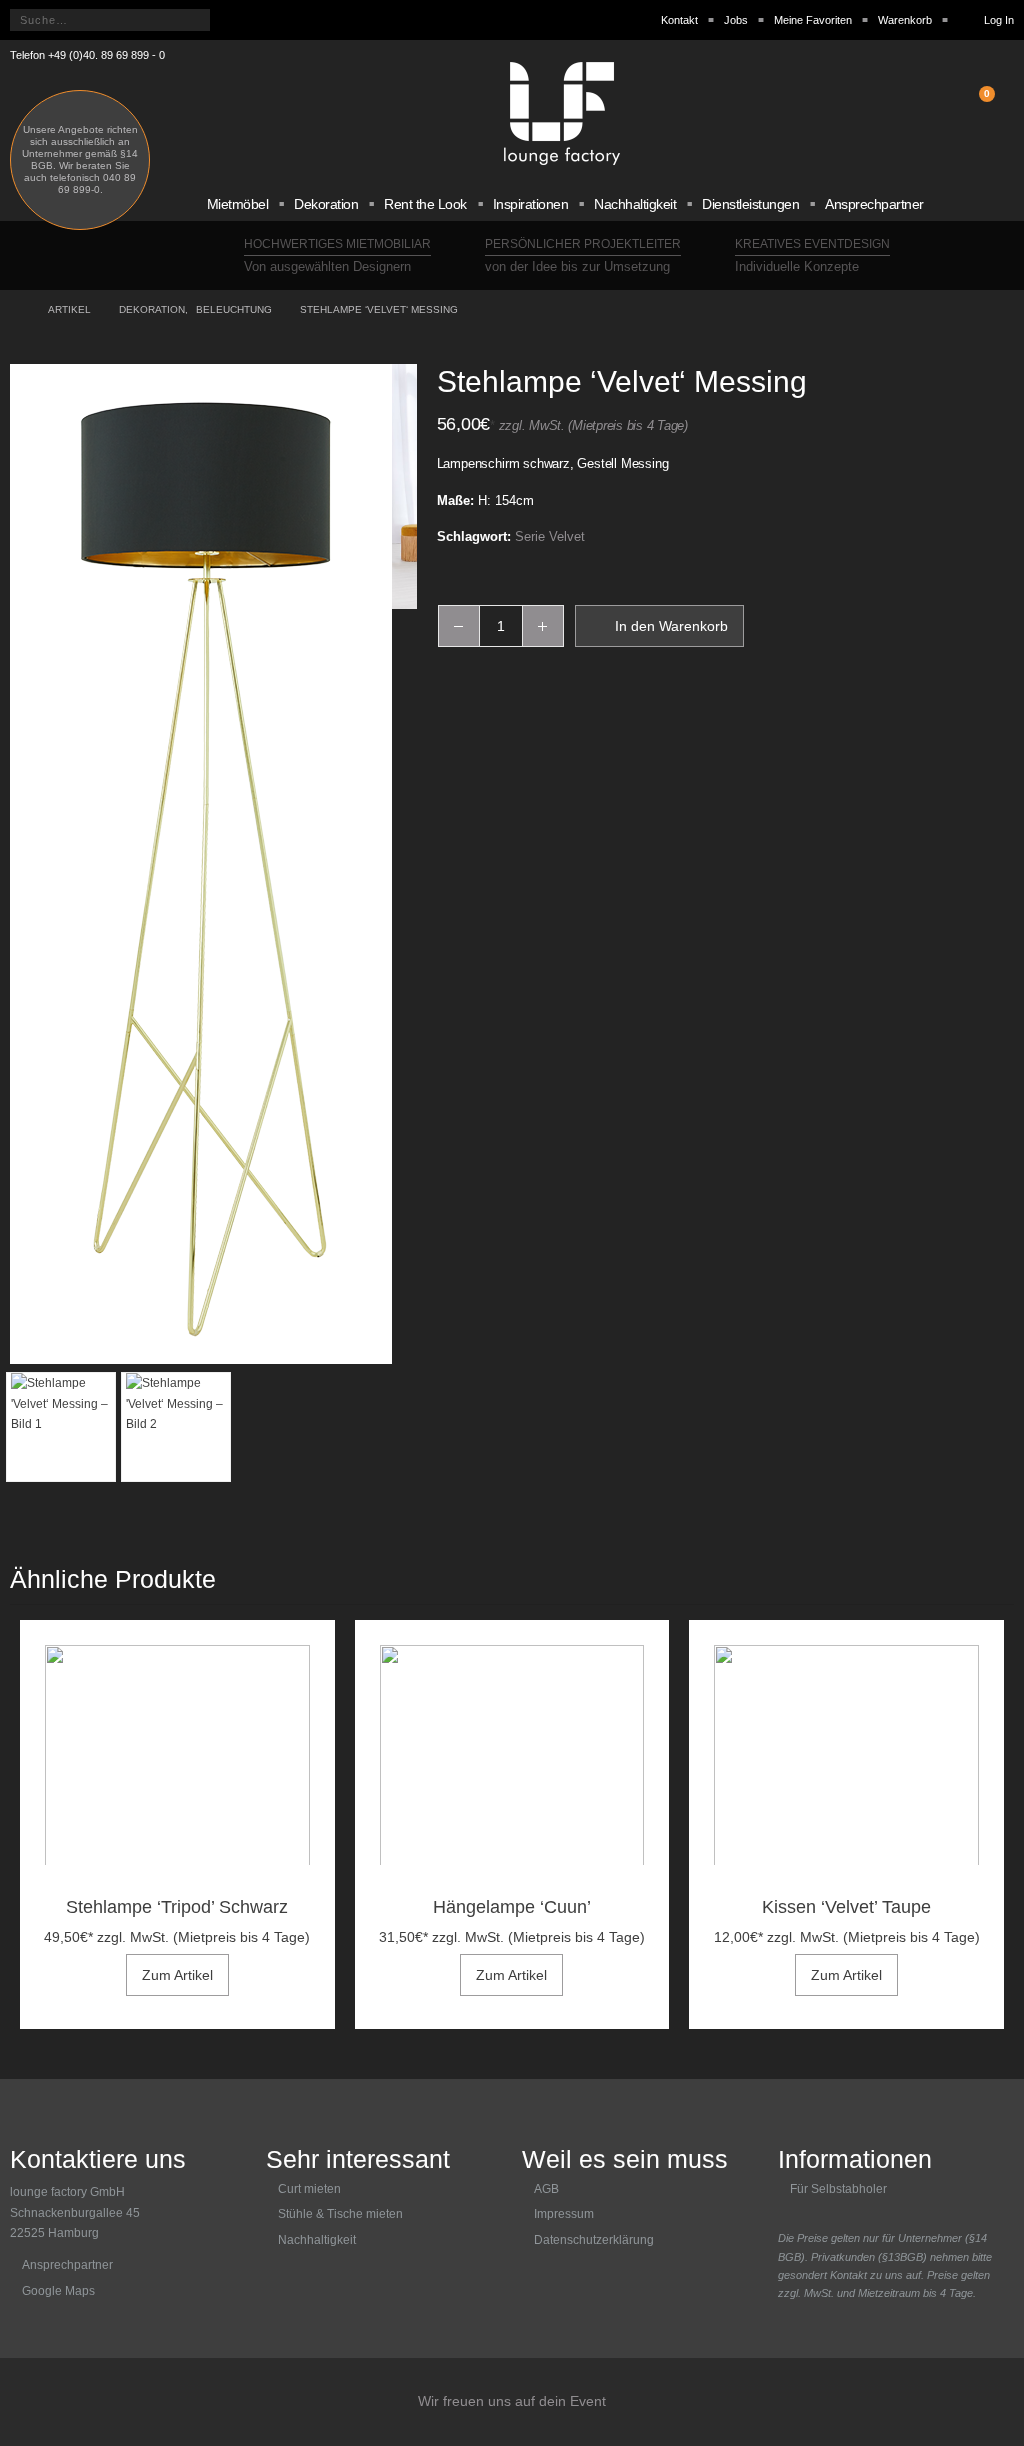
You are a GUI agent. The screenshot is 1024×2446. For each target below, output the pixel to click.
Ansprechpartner (874, 204)
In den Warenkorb (671, 626)
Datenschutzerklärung (594, 2240)
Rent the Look (425, 204)
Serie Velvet (550, 536)
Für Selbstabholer (838, 2189)
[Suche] (233, 20)
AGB (546, 2189)
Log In (999, 20)
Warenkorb (905, 20)
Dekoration (326, 204)
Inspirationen (531, 204)
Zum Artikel (177, 1975)
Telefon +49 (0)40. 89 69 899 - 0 (87, 55)
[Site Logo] (562, 113)
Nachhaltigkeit (635, 204)
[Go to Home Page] (15, 310)
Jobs (736, 20)
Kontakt (679, 20)
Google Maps (58, 2291)
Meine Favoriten (813, 20)
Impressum (564, 2214)
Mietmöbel (238, 204)
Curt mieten (309, 2189)
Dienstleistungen (750, 204)
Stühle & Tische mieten (340, 2214)
